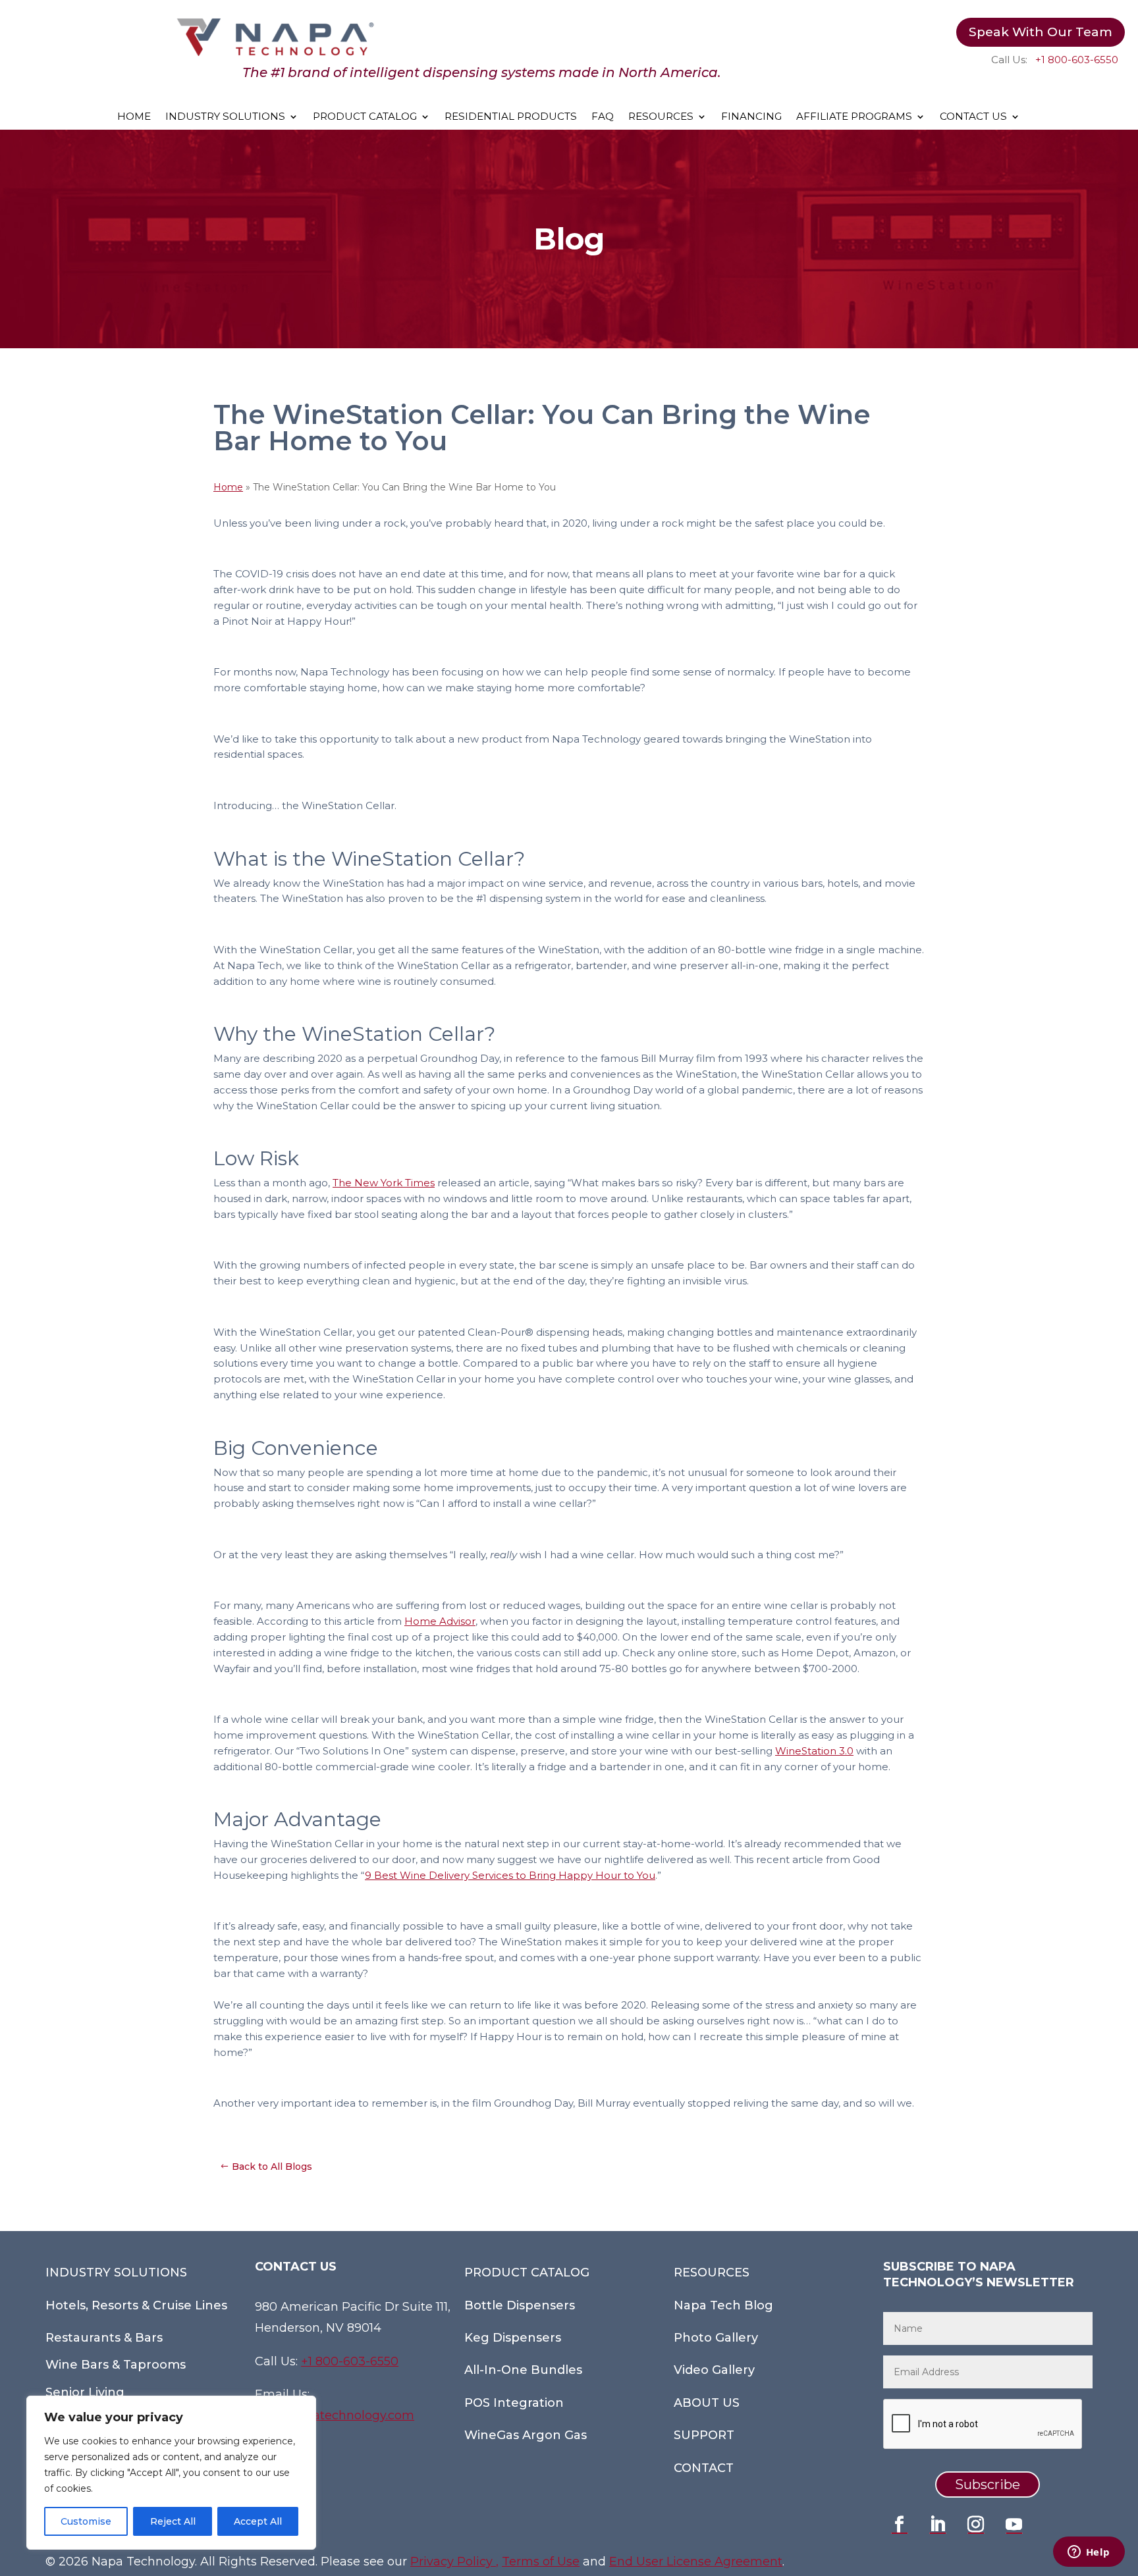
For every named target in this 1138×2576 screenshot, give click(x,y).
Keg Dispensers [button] (513, 2338)
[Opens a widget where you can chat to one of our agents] (1089, 2553)
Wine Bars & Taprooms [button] (116, 2365)
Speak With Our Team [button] (1041, 32)
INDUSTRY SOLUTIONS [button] (116, 2273)
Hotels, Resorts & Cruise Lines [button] (136, 2305)
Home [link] (228, 487)
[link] (275, 53)
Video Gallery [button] (714, 2370)
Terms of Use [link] (541, 2562)
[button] (900, 2525)
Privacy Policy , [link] (454, 2562)
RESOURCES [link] (661, 117)
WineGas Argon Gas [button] (526, 2435)
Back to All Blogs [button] (272, 2167)
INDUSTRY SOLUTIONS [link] (225, 117)
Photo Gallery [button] (716, 2338)
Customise (86, 2521)
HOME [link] (134, 117)
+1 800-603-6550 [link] (1077, 60)
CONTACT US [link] (973, 117)
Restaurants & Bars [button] (104, 2338)
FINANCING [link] (751, 117)
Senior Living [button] (85, 2392)
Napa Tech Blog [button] (723, 2305)
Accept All (258, 2521)
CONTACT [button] (704, 2468)
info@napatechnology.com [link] (335, 2415)
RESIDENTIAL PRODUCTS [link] (511, 117)
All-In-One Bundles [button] (523, 2370)
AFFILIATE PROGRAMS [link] (854, 117)
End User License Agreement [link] (696, 2562)
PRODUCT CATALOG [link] (365, 117)
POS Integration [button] (514, 2403)
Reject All (173, 2521)
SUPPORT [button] (704, 2435)
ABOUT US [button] (707, 2403)
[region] (171, 2473)
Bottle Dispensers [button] (520, 2305)
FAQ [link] (603, 117)
